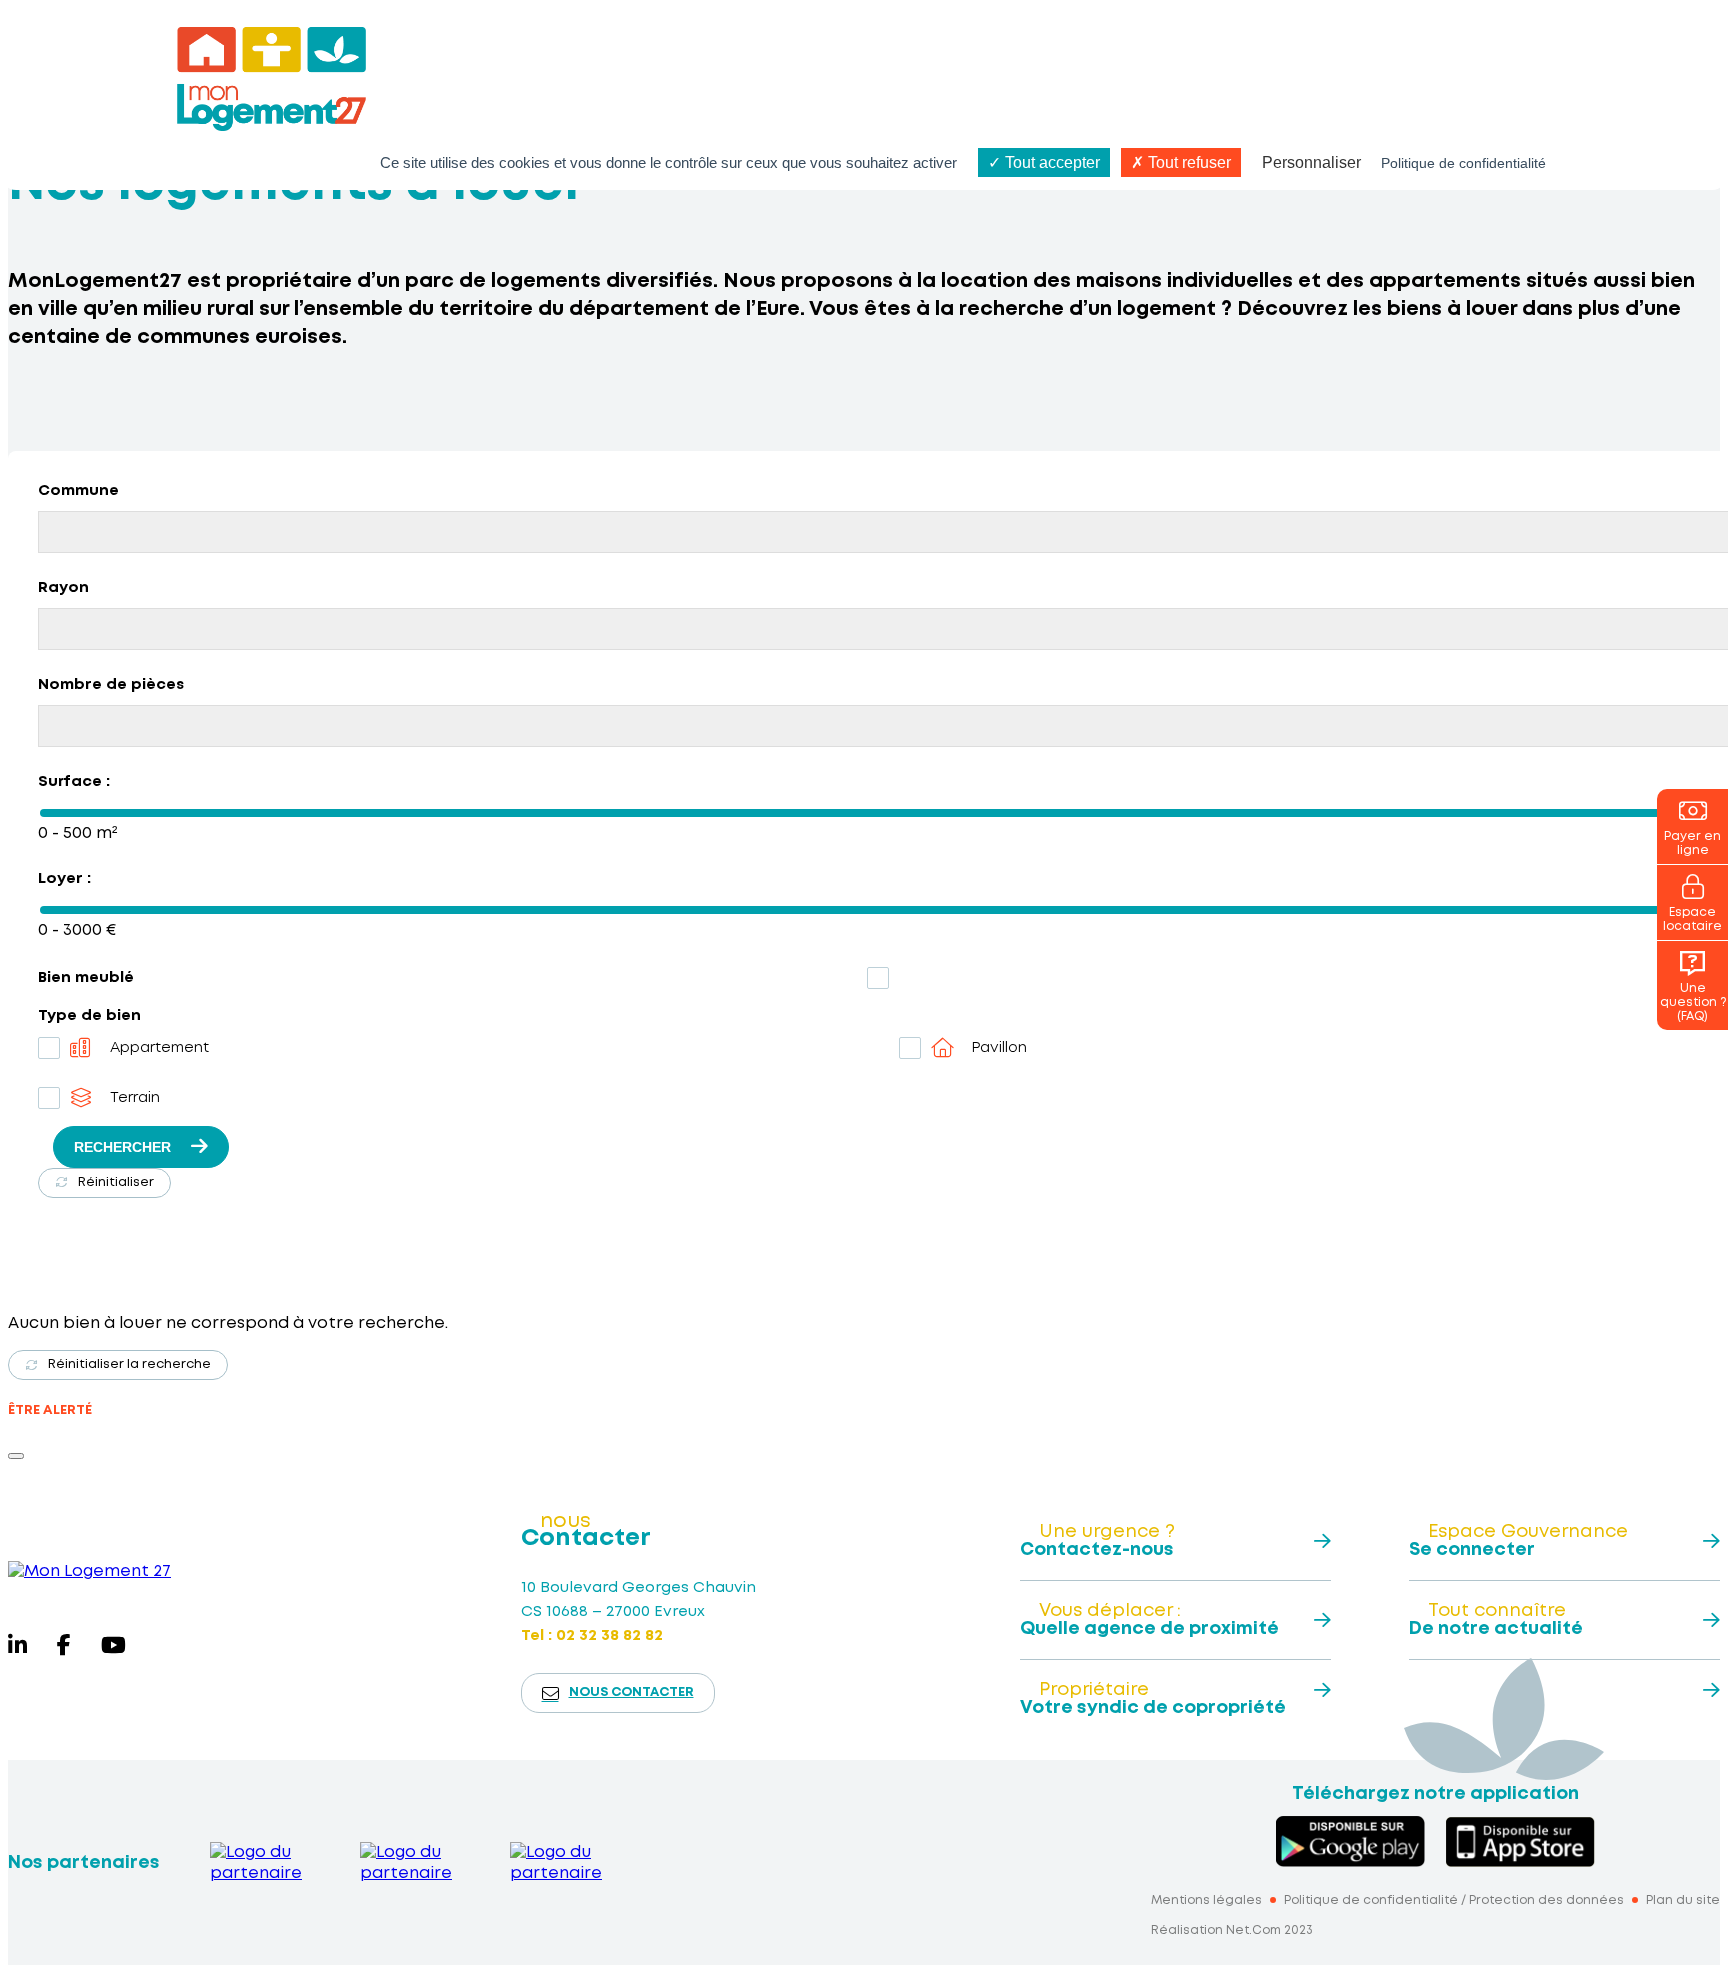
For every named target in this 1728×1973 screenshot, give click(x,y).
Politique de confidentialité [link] (1463, 163)
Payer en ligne (1692, 843)
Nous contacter (631, 1692)
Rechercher (122, 1147)
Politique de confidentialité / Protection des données (1454, 1900)
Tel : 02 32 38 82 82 (592, 1636)
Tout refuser (1187, 162)
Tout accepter (1050, 162)
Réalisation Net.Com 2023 (1232, 1930)
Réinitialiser (116, 1182)
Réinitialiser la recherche (129, 1364)
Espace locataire (1692, 919)
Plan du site (1683, 1900)
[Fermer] (16, 1456)
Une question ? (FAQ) (1693, 1002)
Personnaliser (1311, 162)
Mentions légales (1206, 1900)
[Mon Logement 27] (89, 1571)
